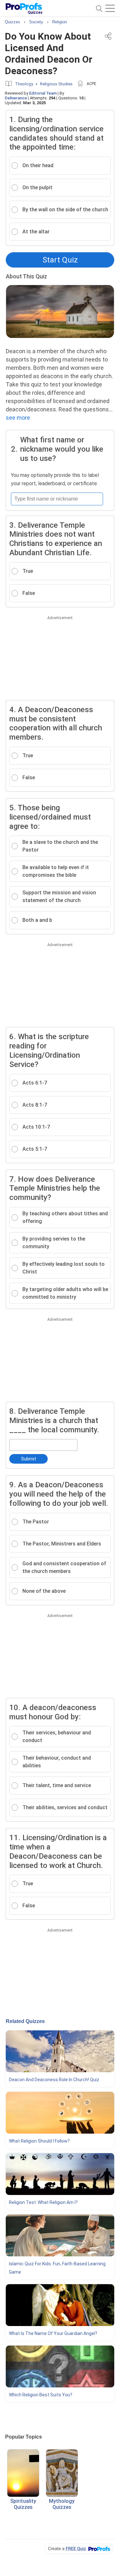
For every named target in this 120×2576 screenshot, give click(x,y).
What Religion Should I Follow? (39, 2141)
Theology (24, 84)
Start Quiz (60, 260)
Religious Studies (56, 84)
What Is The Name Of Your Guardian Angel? (53, 2333)
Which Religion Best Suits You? (41, 2395)
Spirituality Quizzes (23, 2504)
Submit (29, 1459)
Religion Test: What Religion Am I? (43, 2202)
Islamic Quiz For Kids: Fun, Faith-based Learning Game (57, 2268)
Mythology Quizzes (62, 2504)
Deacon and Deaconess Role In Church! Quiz (54, 2080)
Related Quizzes (25, 2021)
